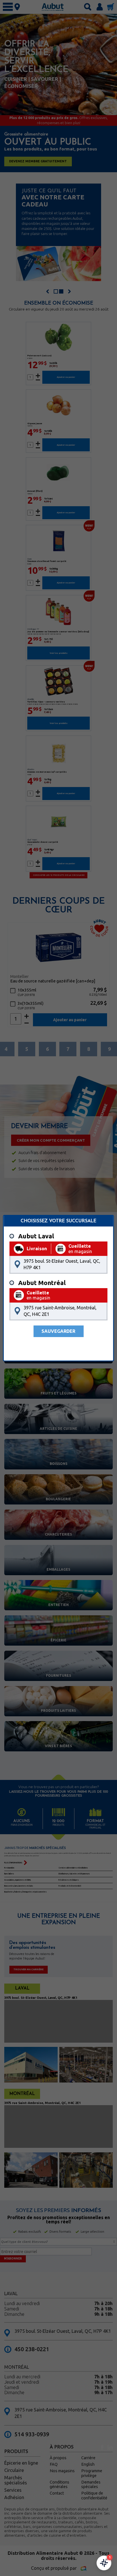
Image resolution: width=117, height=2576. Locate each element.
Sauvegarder (58, 1331)
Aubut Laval (36, 1236)
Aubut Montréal (42, 1283)
